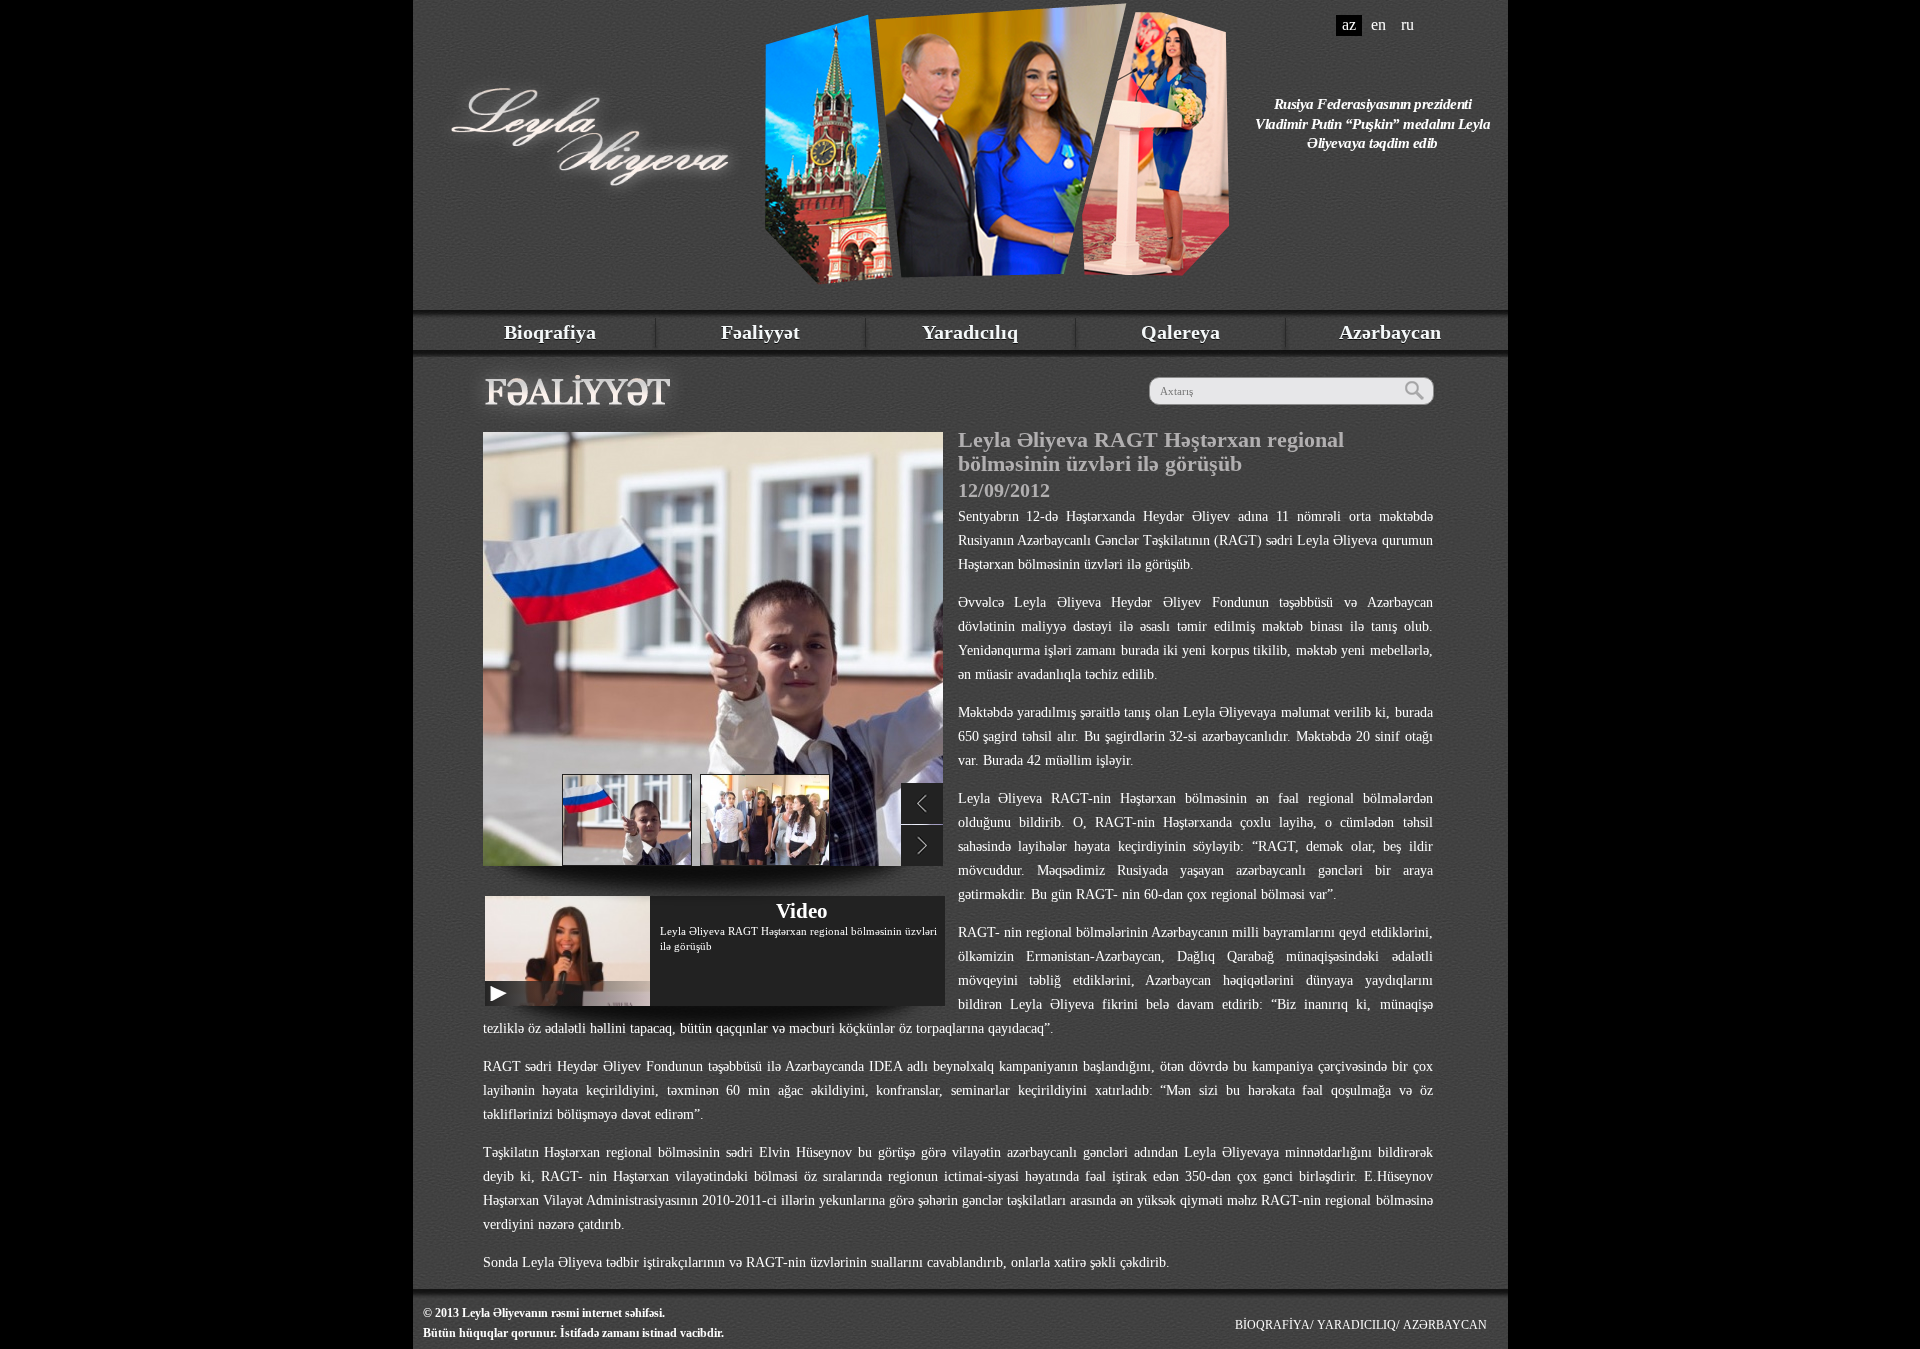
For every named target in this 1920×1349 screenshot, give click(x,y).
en (1378, 24)
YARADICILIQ (1356, 1325)
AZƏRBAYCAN (1445, 1325)
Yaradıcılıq (970, 332)
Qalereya (1180, 332)
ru (1407, 24)
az (1349, 24)
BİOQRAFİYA (1272, 1325)
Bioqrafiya (550, 332)
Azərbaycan (1390, 332)
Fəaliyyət (760, 332)
